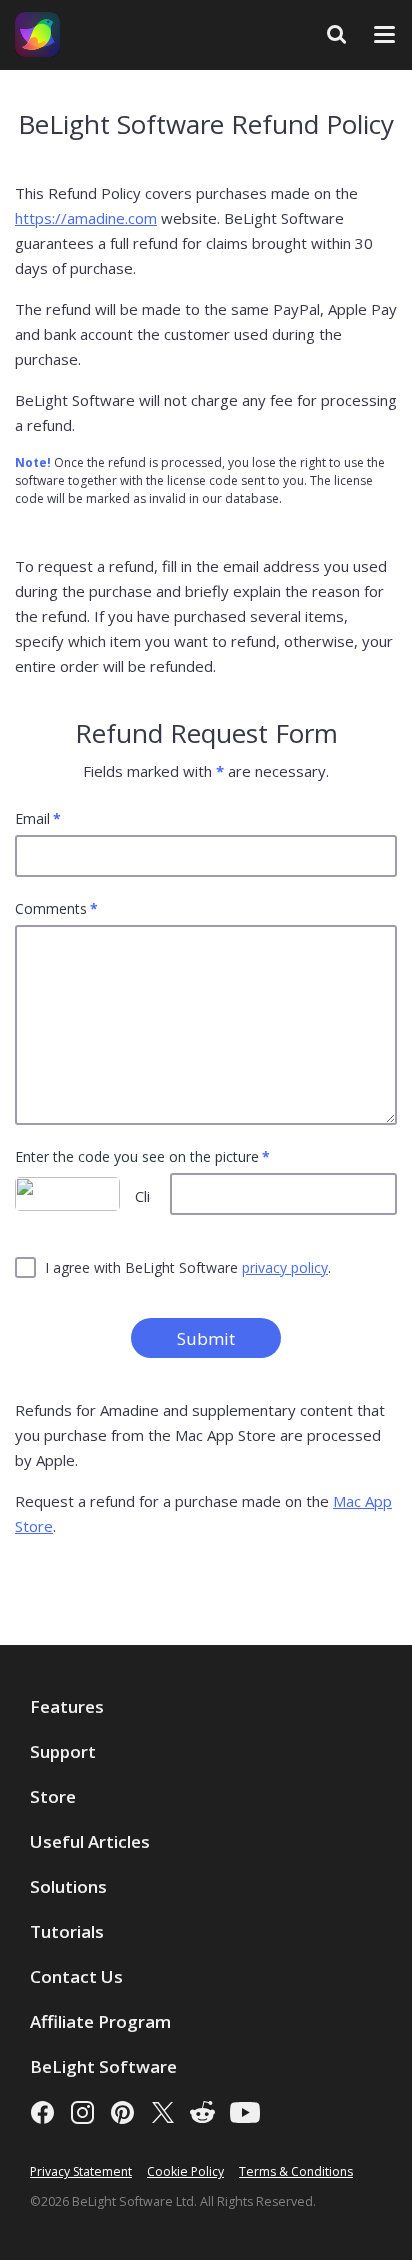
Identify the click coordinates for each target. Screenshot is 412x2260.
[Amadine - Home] (37, 34)
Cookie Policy (185, 2172)
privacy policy (285, 1267)
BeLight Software (103, 2066)
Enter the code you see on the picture (137, 1157)
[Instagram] (82, 2112)
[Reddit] (202, 2112)
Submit (206, 1338)
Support (63, 1751)
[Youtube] (245, 2112)
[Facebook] (42, 2112)
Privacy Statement (81, 2172)
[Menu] (384, 34)
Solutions (68, 1886)
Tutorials (67, 1931)
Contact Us (76, 1976)
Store (53, 1796)
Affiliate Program (100, 2021)
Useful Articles (90, 1841)
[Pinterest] (122, 2112)
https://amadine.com (86, 218)
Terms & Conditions (296, 2172)
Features (67, 1706)
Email (32, 819)
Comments (51, 909)
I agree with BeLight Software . (188, 1267)
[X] (162, 2112)
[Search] (336, 34)
